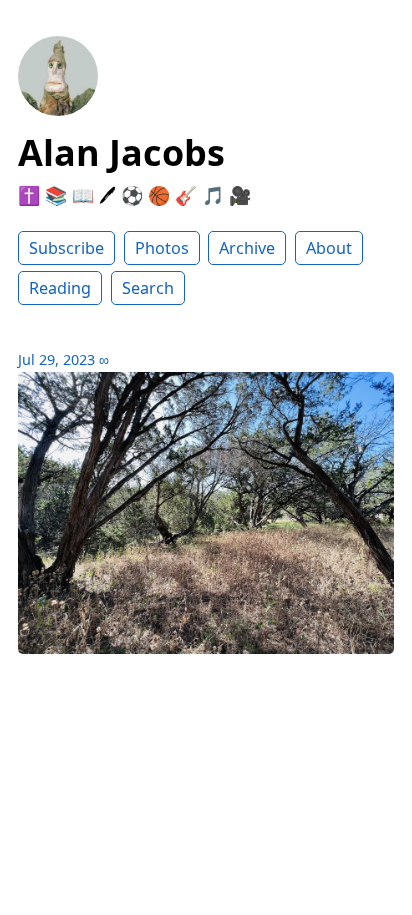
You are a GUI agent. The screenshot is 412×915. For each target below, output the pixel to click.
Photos (162, 248)
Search (148, 288)
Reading (60, 288)
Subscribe (66, 248)
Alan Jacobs (121, 152)
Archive (247, 248)
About (329, 248)
